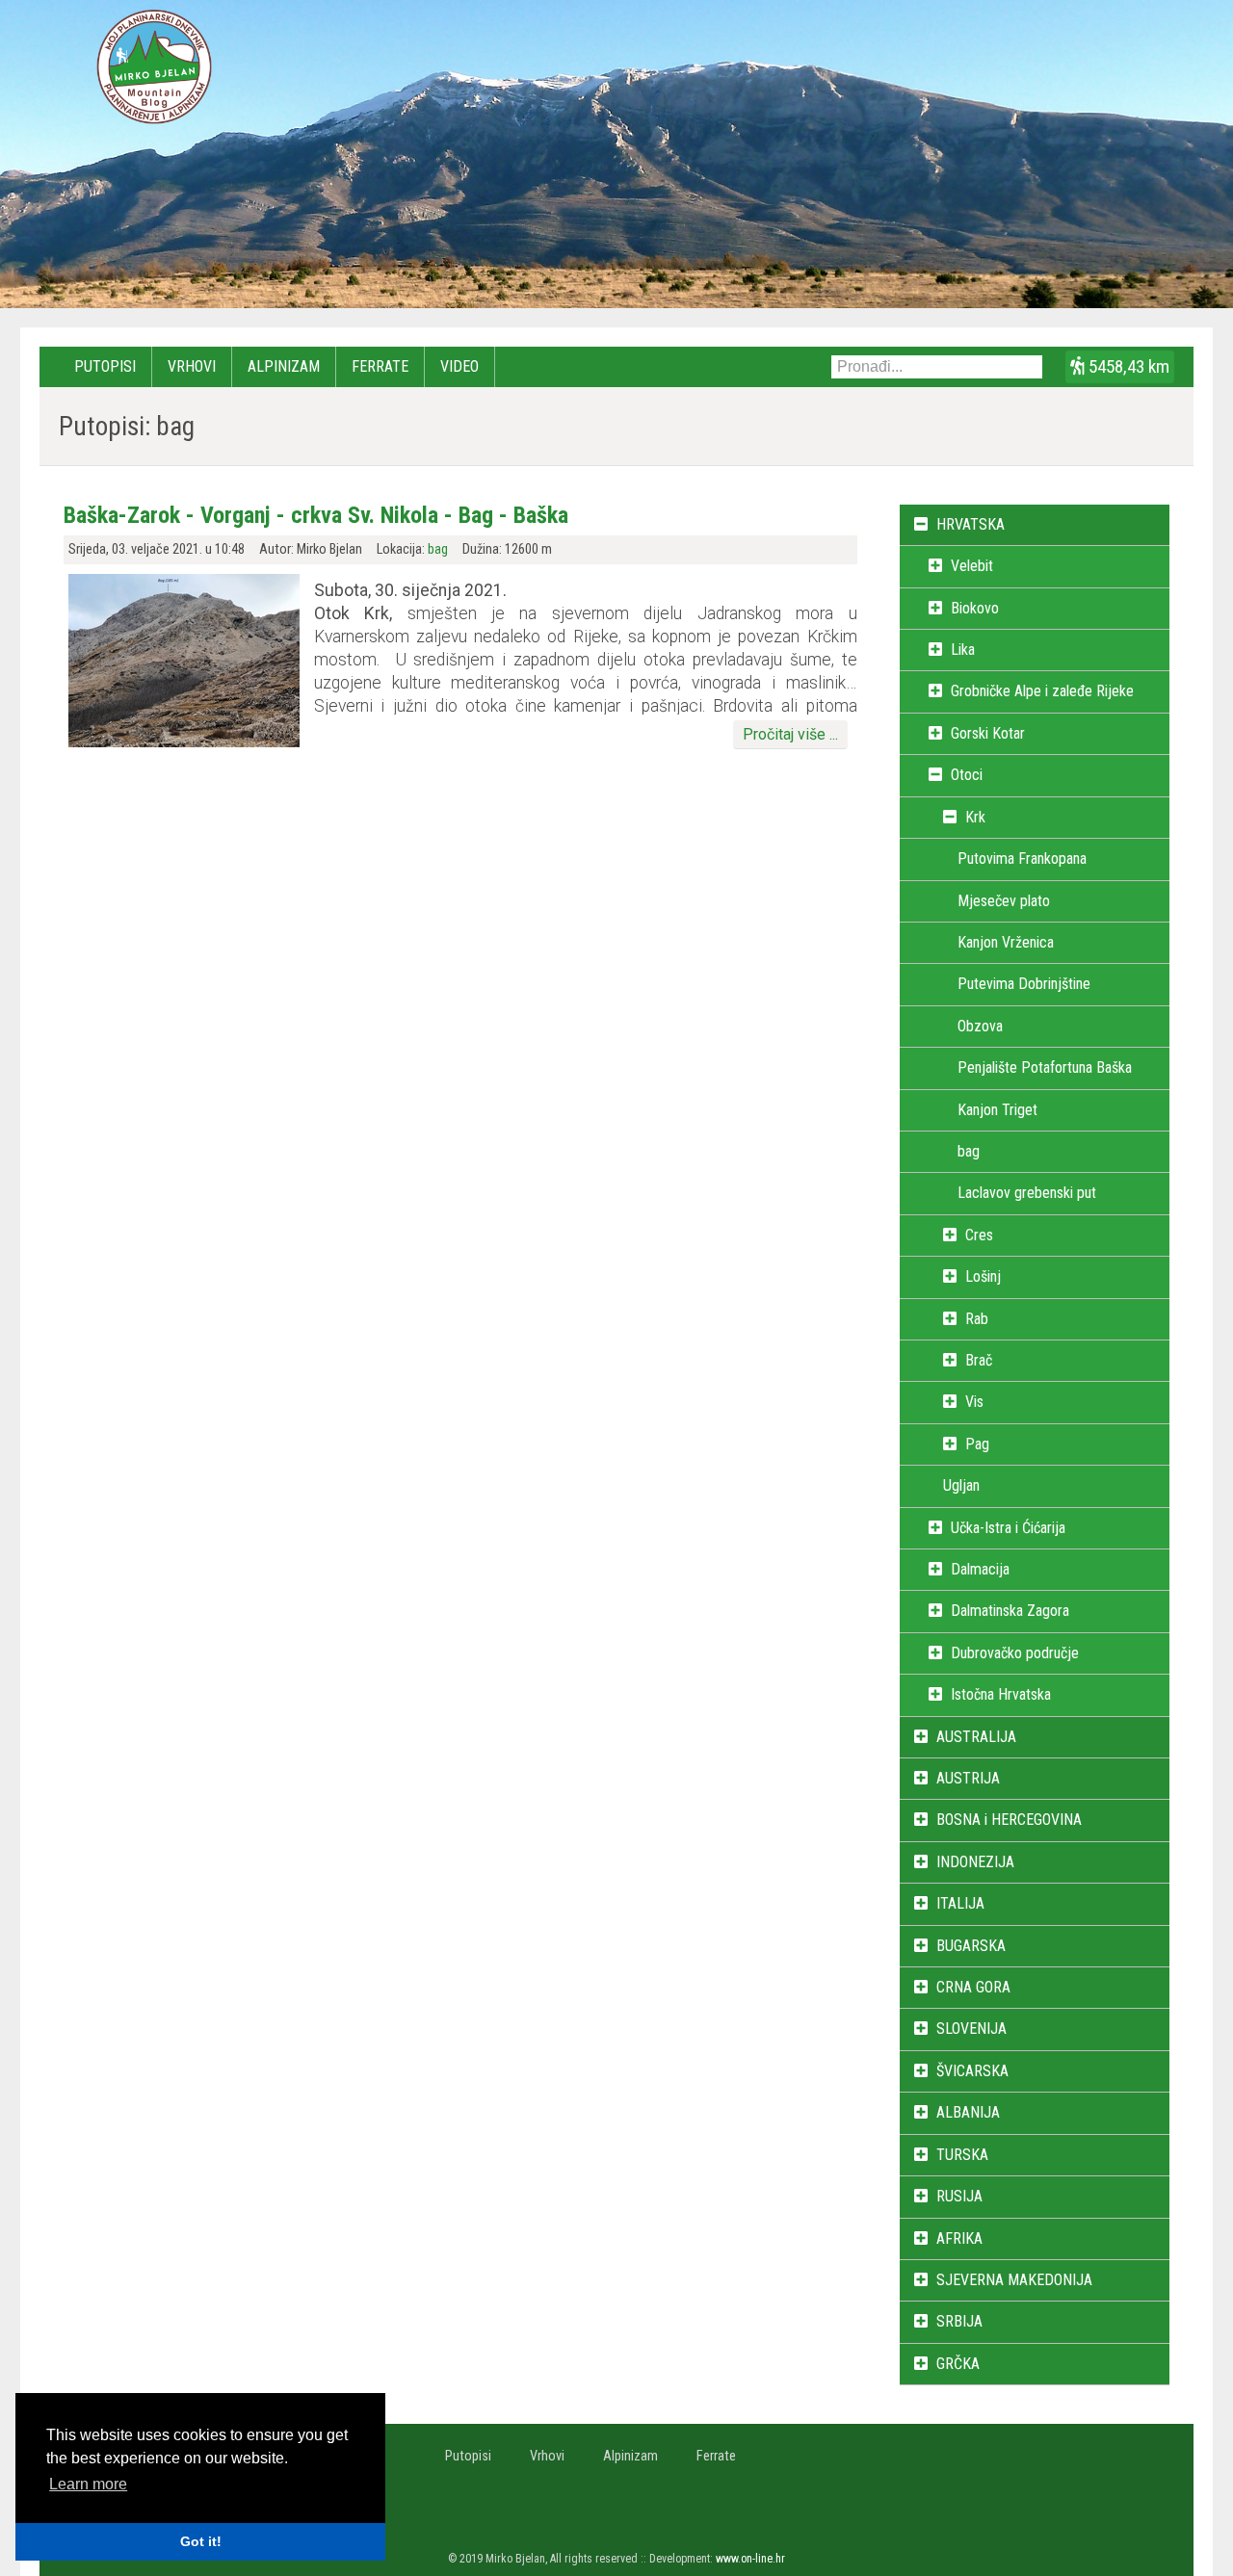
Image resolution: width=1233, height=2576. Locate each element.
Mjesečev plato (1004, 901)
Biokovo (975, 608)
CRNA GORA (973, 1987)
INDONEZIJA (975, 1862)
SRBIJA (959, 2321)
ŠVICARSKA (972, 2071)
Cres (979, 1235)
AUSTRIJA (968, 1778)
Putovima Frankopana (1022, 859)
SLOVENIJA (971, 2029)
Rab (977, 1319)
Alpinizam (284, 366)
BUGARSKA (971, 1946)
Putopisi (105, 366)
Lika (963, 650)
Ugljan (961, 1485)
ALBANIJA (968, 2112)
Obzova (980, 1026)
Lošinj (983, 1276)
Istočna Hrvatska (1001, 1694)
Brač (979, 1360)
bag (438, 549)
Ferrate (380, 366)
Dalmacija (980, 1569)
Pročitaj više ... (790, 734)
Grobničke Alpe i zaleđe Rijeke (1042, 691)
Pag (977, 1444)
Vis (974, 1402)
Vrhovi (192, 366)
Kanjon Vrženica (1006, 942)
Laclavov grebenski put (1027, 1193)
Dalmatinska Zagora (1010, 1611)
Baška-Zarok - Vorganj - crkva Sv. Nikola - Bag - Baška (316, 515)
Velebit (972, 566)
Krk (975, 817)
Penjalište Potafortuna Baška (1045, 1067)
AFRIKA (959, 2238)
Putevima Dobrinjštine (1024, 984)
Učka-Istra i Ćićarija (1008, 1528)
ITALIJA (960, 1903)
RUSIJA (959, 2196)
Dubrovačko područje (1015, 1653)
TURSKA (962, 2155)
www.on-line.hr (750, 2559)
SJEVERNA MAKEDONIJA (1014, 2280)
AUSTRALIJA (976, 1737)
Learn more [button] (88, 2484)
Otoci (967, 775)
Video (459, 366)
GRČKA (958, 2364)
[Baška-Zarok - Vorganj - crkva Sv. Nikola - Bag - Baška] (184, 742)
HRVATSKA (971, 524)
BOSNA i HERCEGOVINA (1009, 1820)
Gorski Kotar (988, 733)
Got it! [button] (201, 2541)
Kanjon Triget (997, 1110)
